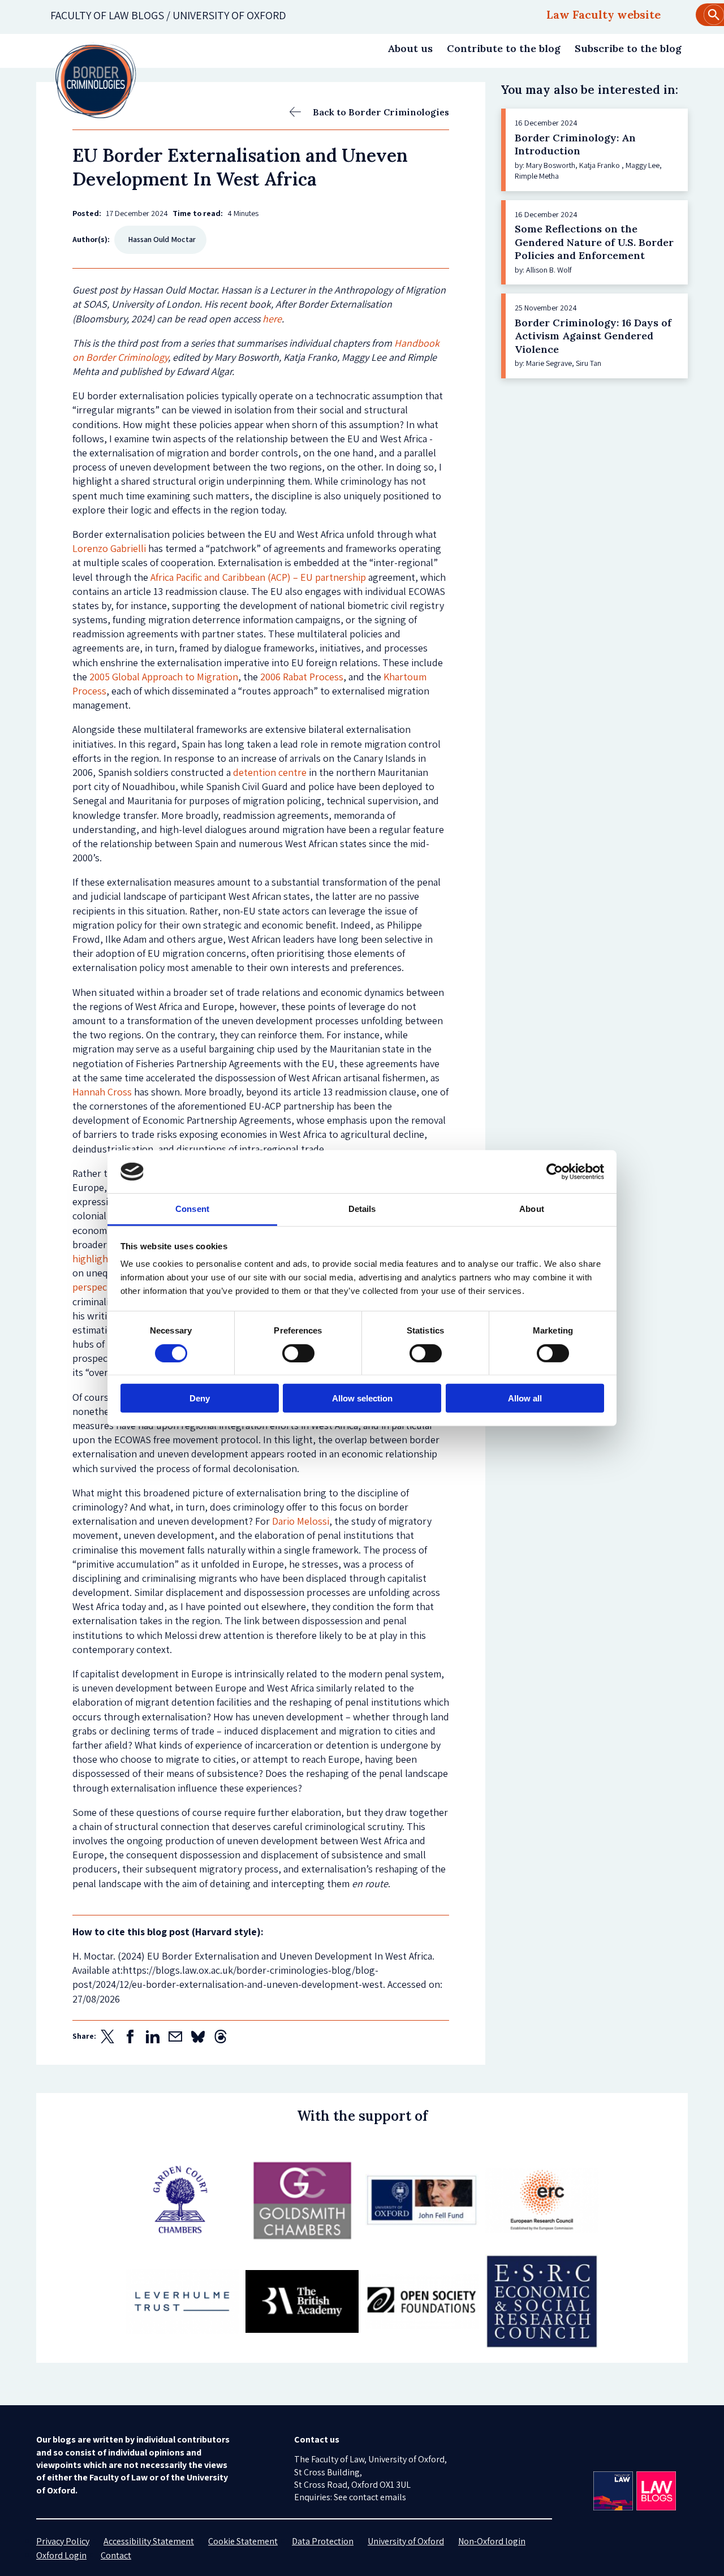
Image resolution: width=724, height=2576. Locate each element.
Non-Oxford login (492, 2541)
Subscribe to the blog (628, 48)
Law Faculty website (604, 14)
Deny (200, 1398)
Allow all (525, 1398)
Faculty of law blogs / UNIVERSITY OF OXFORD (168, 15)
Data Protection (323, 2541)
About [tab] (532, 1209)
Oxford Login (61, 2555)
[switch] (298, 1353)
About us (410, 48)
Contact (116, 2555)
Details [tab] (362, 1209)
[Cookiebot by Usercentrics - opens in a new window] (555, 1172)
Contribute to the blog (504, 48)
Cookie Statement (243, 2541)
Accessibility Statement (149, 2541)
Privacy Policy (63, 2541)
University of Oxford (406, 2541)
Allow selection (362, 1398)
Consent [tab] (192, 1209)
